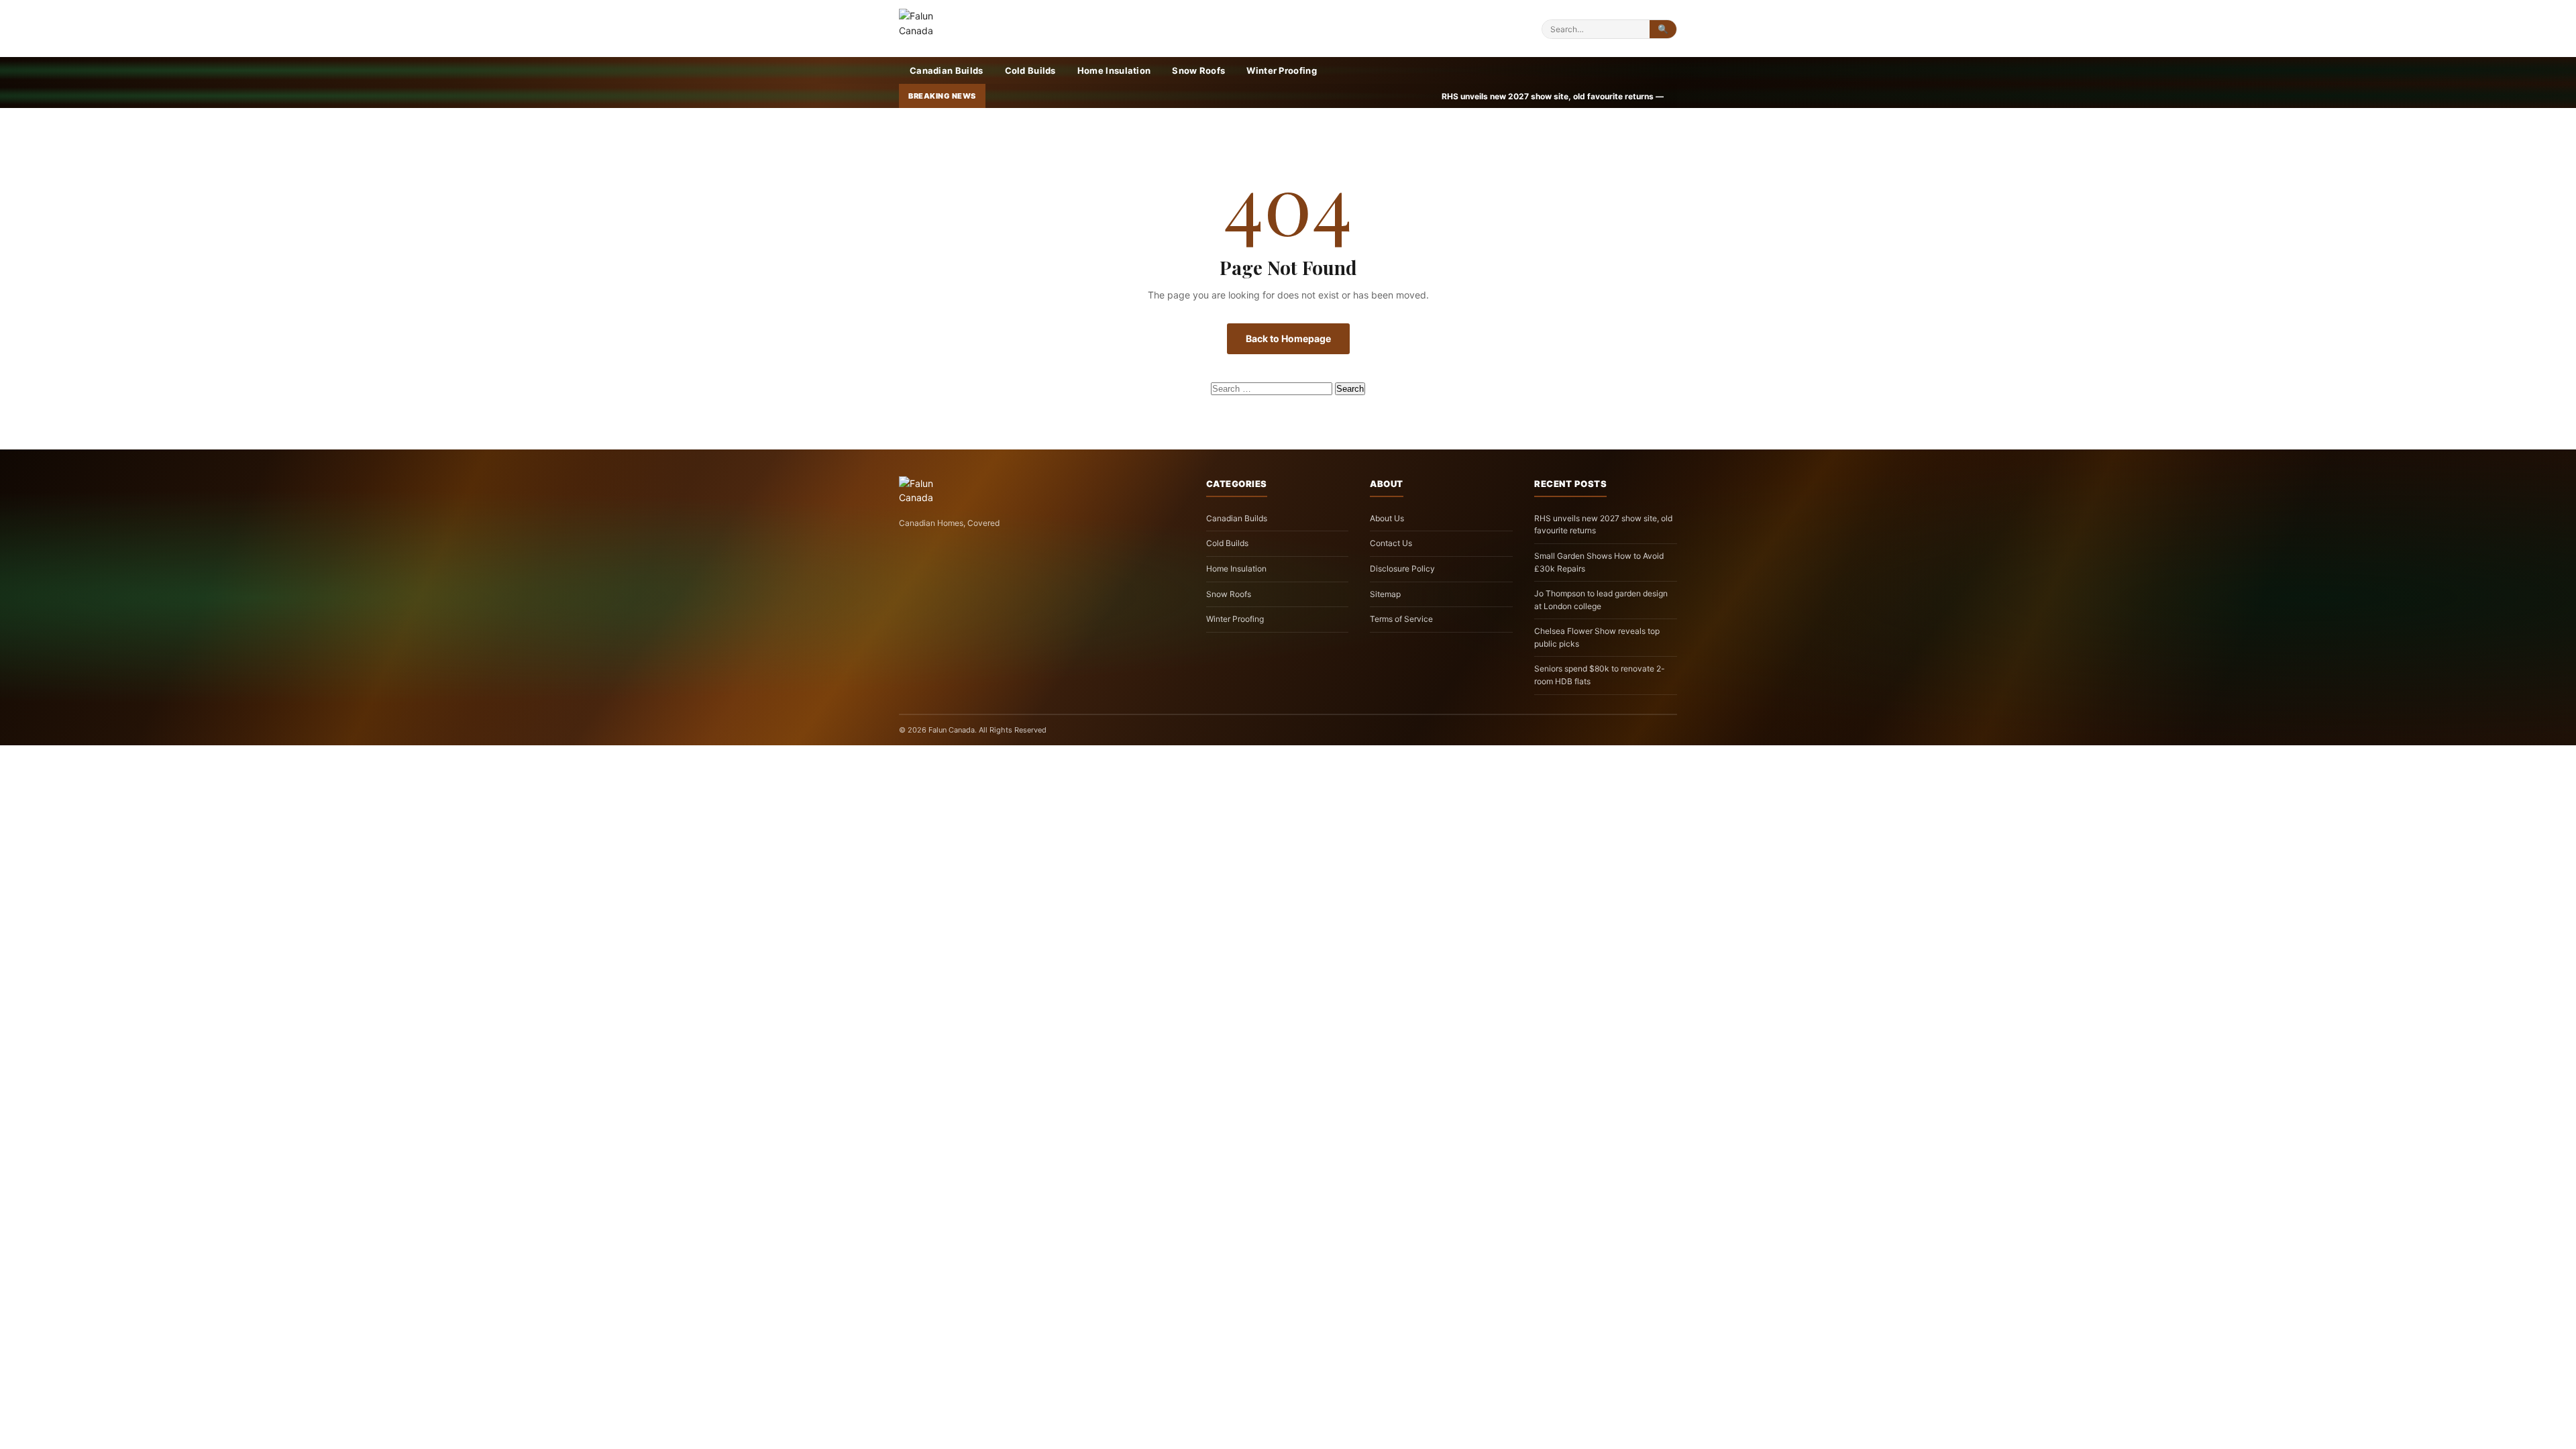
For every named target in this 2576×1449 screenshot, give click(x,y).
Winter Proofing (1282, 70)
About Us (1387, 518)
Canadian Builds (947, 70)
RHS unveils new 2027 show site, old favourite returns (1603, 525)
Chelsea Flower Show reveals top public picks (1597, 637)
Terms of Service (1401, 619)
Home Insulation (1114, 70)
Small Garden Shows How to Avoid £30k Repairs (1599, 562)
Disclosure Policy (1402, 569)
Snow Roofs (1198, 70)
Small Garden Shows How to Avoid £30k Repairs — (1515, 96)
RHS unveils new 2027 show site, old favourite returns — (1269, 96)
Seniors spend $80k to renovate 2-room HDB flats (1600, 675)
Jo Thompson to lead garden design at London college (1601, 600)
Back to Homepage (1288, 338)
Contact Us (1391, 543)
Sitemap (1385, 594)
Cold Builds (1030, 70)
